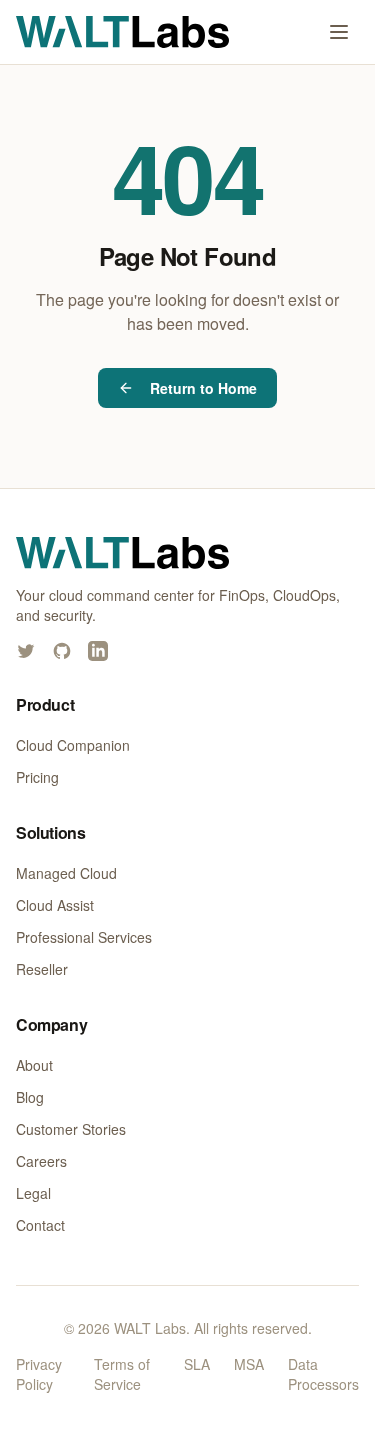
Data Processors (323, 1374)
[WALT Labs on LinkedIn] (98, 651)
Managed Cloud (66, 873)
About (34, 1065)
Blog (30, 1097)
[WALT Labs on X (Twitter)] (26, 651)
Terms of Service (122, 1374)
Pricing (37, 777)
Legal (33, 1193)
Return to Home (203, 388)
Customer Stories (71, 1129)
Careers (41, 1161)
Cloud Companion (73, 745)
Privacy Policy (39, 1374)
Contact (40, 1225)
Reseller (42, 969)
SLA (197, 1364)
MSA (249, 1364)
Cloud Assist (55, 905)
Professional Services (84, 937)
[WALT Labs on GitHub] (62, 651)
